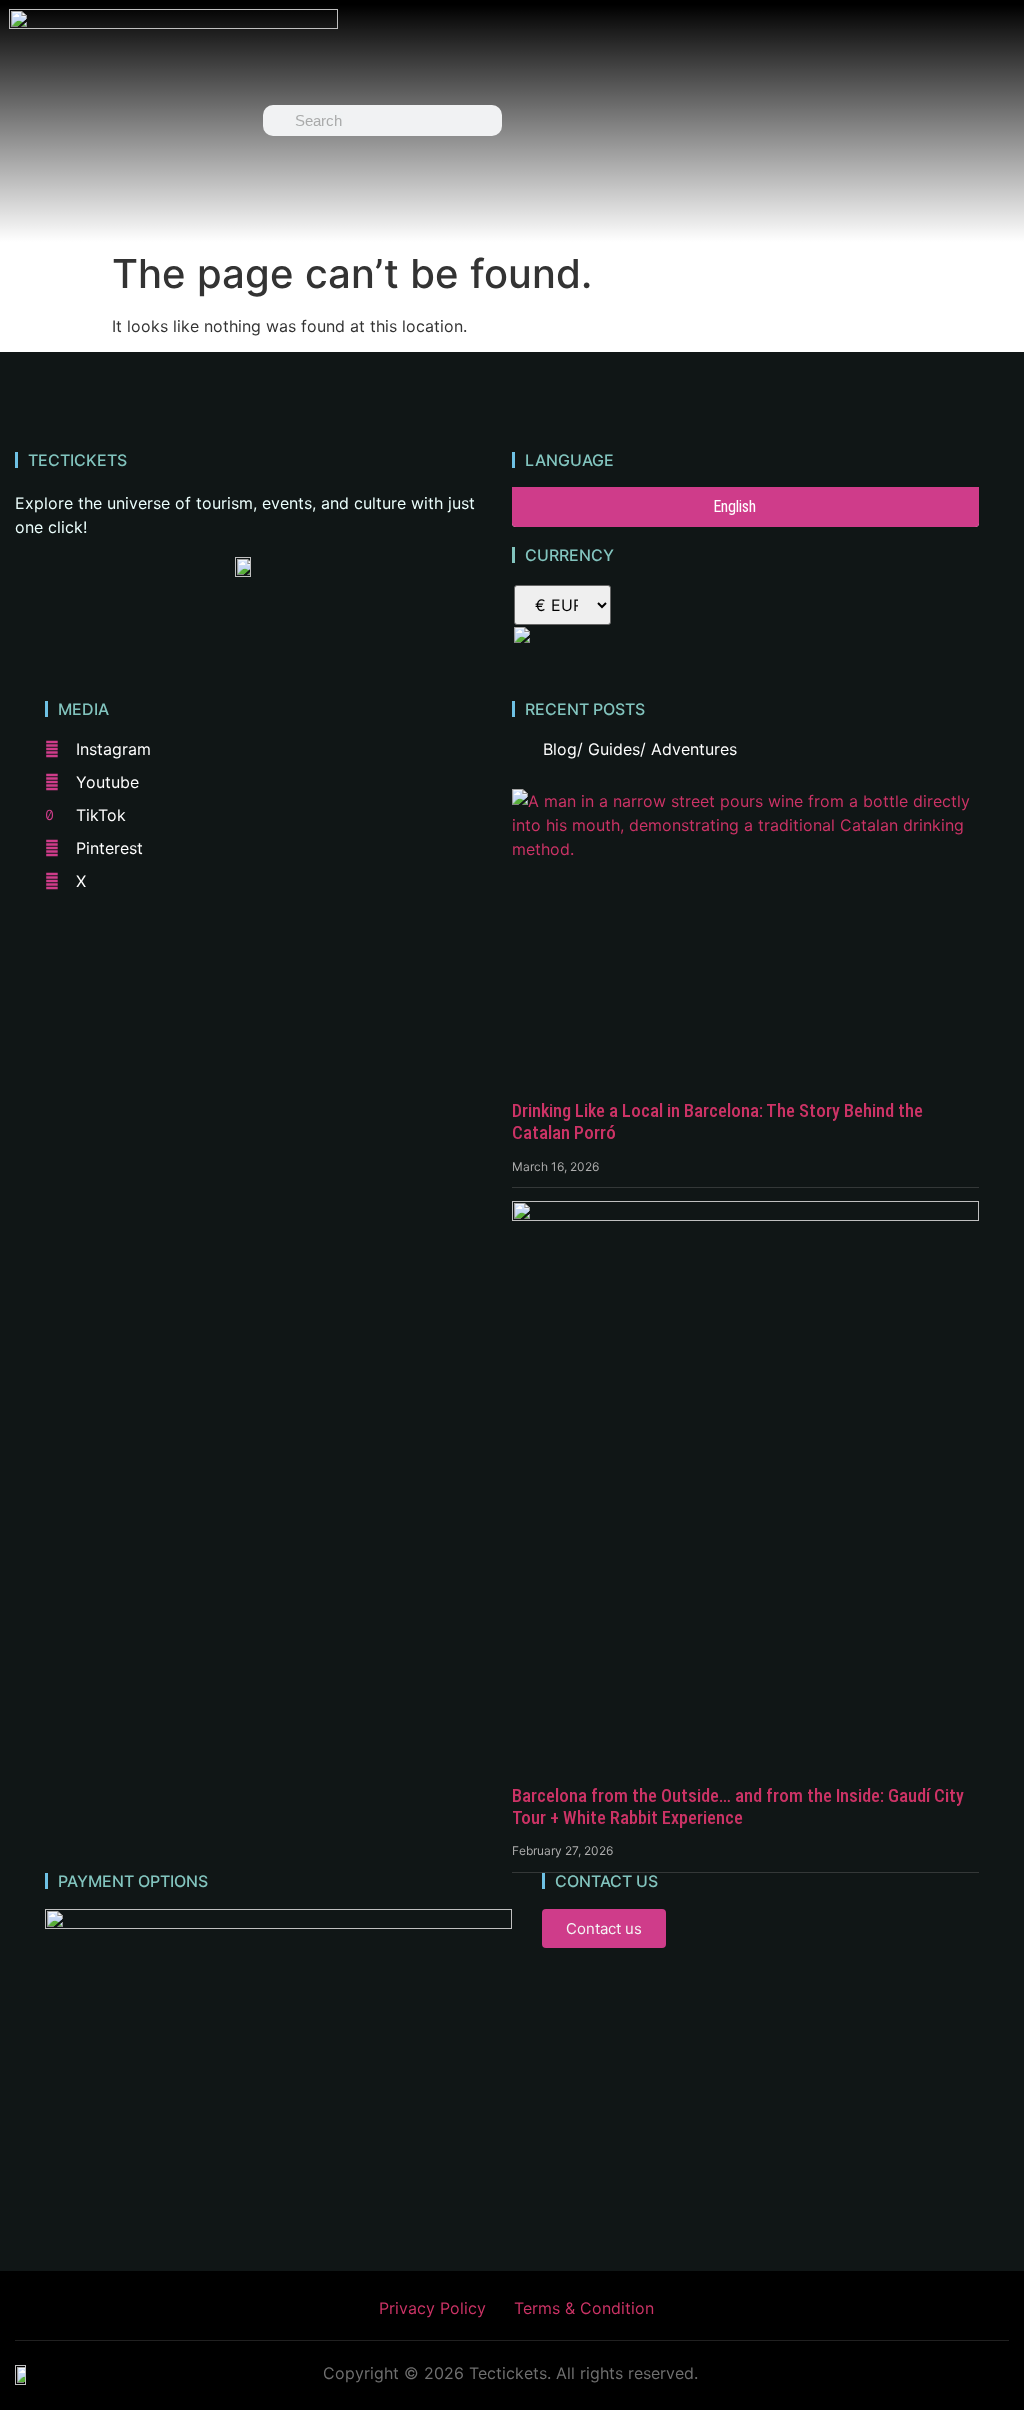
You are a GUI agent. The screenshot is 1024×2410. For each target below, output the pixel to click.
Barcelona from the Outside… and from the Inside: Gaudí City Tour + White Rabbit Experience (738, 1806)
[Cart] (734, 120)
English (734, 506)
